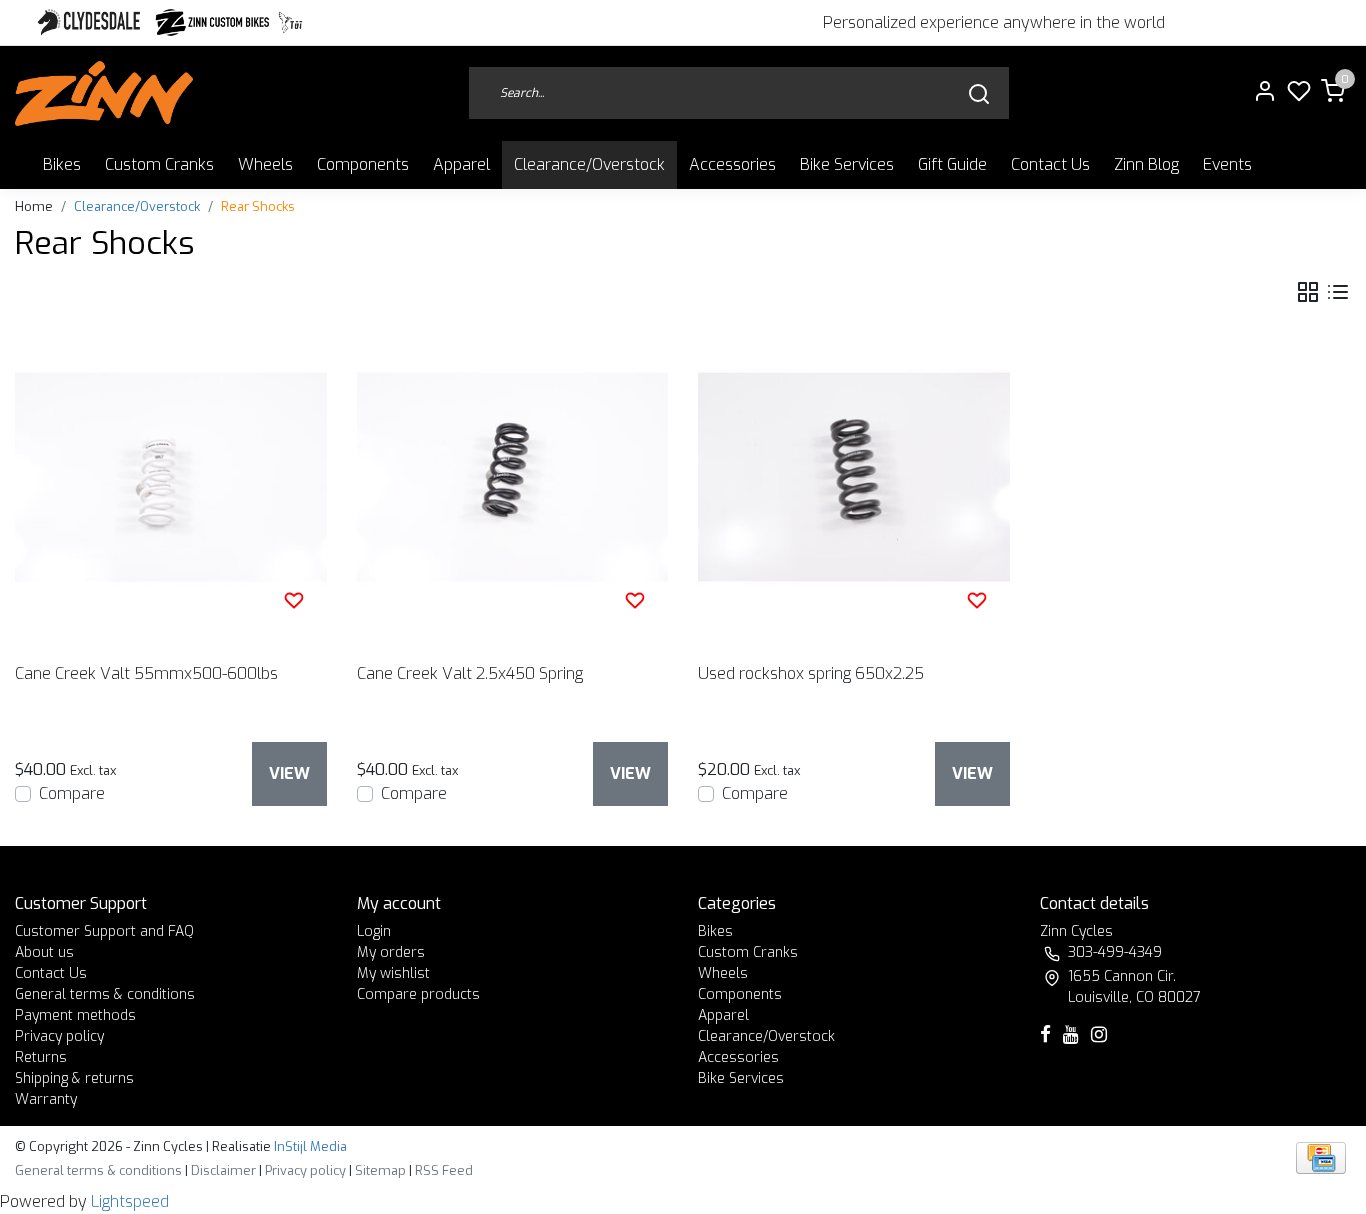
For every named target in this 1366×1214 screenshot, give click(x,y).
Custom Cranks (159, 164)
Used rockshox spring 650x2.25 (811, 673)
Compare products (418, 994)
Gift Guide (952, 164)
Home (34, 206)
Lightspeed (130, 1201)
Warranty (46, 1099)
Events (1227, 164)
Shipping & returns (74, 1078)
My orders (391, 952)
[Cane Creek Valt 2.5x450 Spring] (513, 477)
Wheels (265, 164)
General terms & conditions (105, 994)
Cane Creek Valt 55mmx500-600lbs (146, 673)
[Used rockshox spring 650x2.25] (854, 477)
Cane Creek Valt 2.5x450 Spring (470, 673)
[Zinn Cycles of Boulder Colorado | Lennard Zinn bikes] (104, 93)
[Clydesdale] (91, 22)
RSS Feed (444, 1170)
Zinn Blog (1146, 164)
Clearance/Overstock (589, 164)
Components (363, 164)
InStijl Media (309, 1146)
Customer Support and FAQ (104, 931)
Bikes (62, 164)
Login (374, 931)
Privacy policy (59, 1036)
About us (44, 952)
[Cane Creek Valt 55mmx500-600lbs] (171, 477)
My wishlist (393, 973)
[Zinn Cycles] (213, 22)
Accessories (732, 164)
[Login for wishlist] (294, 600)
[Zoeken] (979, 93)
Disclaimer (223, 1170)
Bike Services (847, 164)
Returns (41, 1057)
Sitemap (380, 1170)
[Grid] (1308, 292)
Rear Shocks (258, 206)
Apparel (461, 164)
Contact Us (1050, 164)
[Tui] (290, 22)
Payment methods (75, 1015)
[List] (1338, 292)
